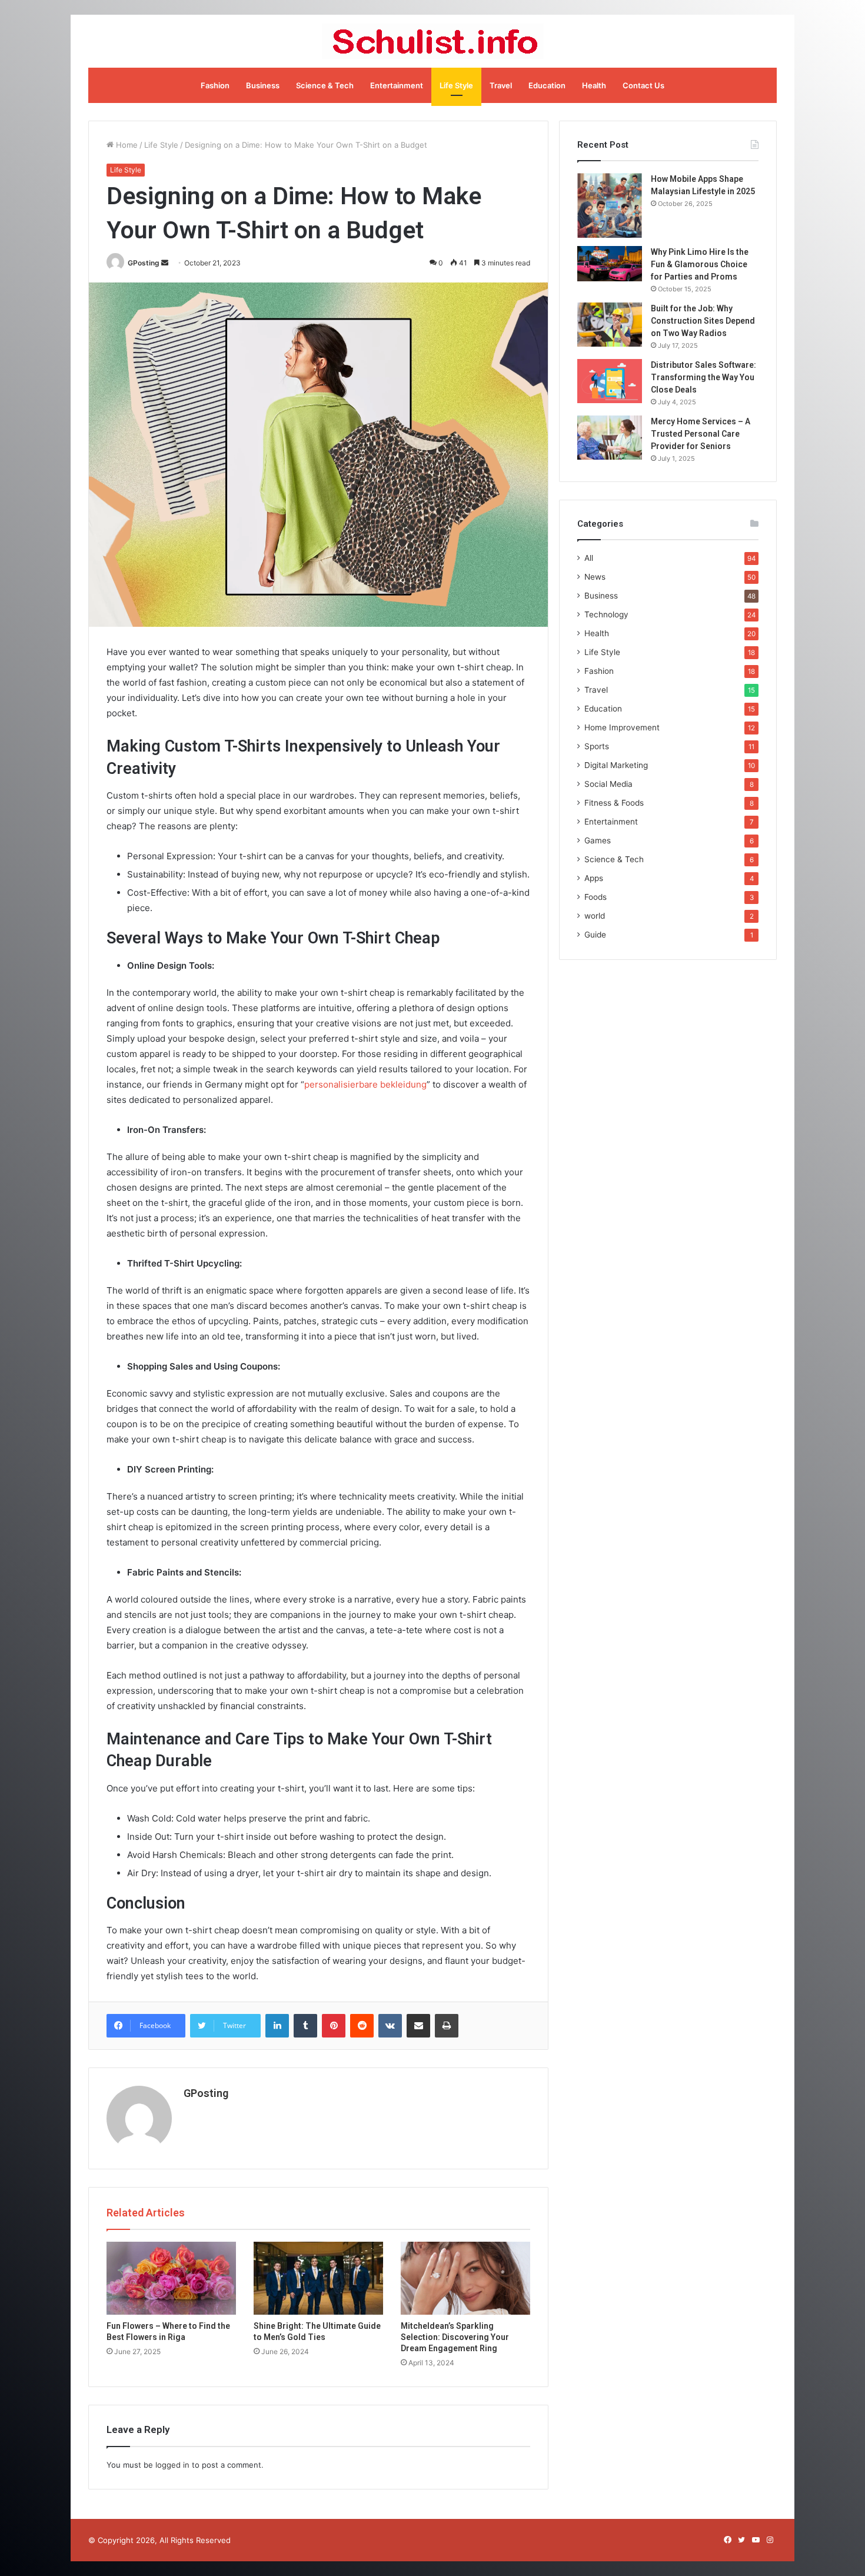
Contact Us (643, 85)
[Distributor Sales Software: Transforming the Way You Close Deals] (610, 381)
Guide (595, 935)
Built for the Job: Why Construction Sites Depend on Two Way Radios (703, 321)
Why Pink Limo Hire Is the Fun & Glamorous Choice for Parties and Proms (700, 264)
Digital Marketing (616, 765)
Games (598, 840)
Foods (595, 897)
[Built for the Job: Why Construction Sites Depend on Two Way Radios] (610, 325)
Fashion (215, 85)
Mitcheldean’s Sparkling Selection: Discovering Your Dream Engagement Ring (455, 2337)
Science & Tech (325, 85)
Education (547, 85)
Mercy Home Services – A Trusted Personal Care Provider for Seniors (701, 434)
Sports (597, 746)
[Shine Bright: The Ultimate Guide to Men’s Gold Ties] (318, 2278)
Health (594, 85)
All (589, 558)
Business (263, 85)
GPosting (144, 263)
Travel (501, 85)
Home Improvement (622, 727)
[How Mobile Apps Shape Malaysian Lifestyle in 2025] (610, 205)
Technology (606, 614)
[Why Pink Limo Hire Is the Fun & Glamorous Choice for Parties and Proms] (610, 264)
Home (126, 145)
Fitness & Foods (614, 803)
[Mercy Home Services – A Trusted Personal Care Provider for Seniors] (610, 438)
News (595, 577)
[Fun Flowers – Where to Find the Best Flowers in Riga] (171, 2278)
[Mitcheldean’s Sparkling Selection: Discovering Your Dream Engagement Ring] (465, 2278)
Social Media (608, 784)
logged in (172, 2465)
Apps (594, 878)
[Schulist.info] (433, 41)
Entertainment (397, 85)
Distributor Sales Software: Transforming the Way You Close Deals (703, 377)
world (595, 916)
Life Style (456, 85)
